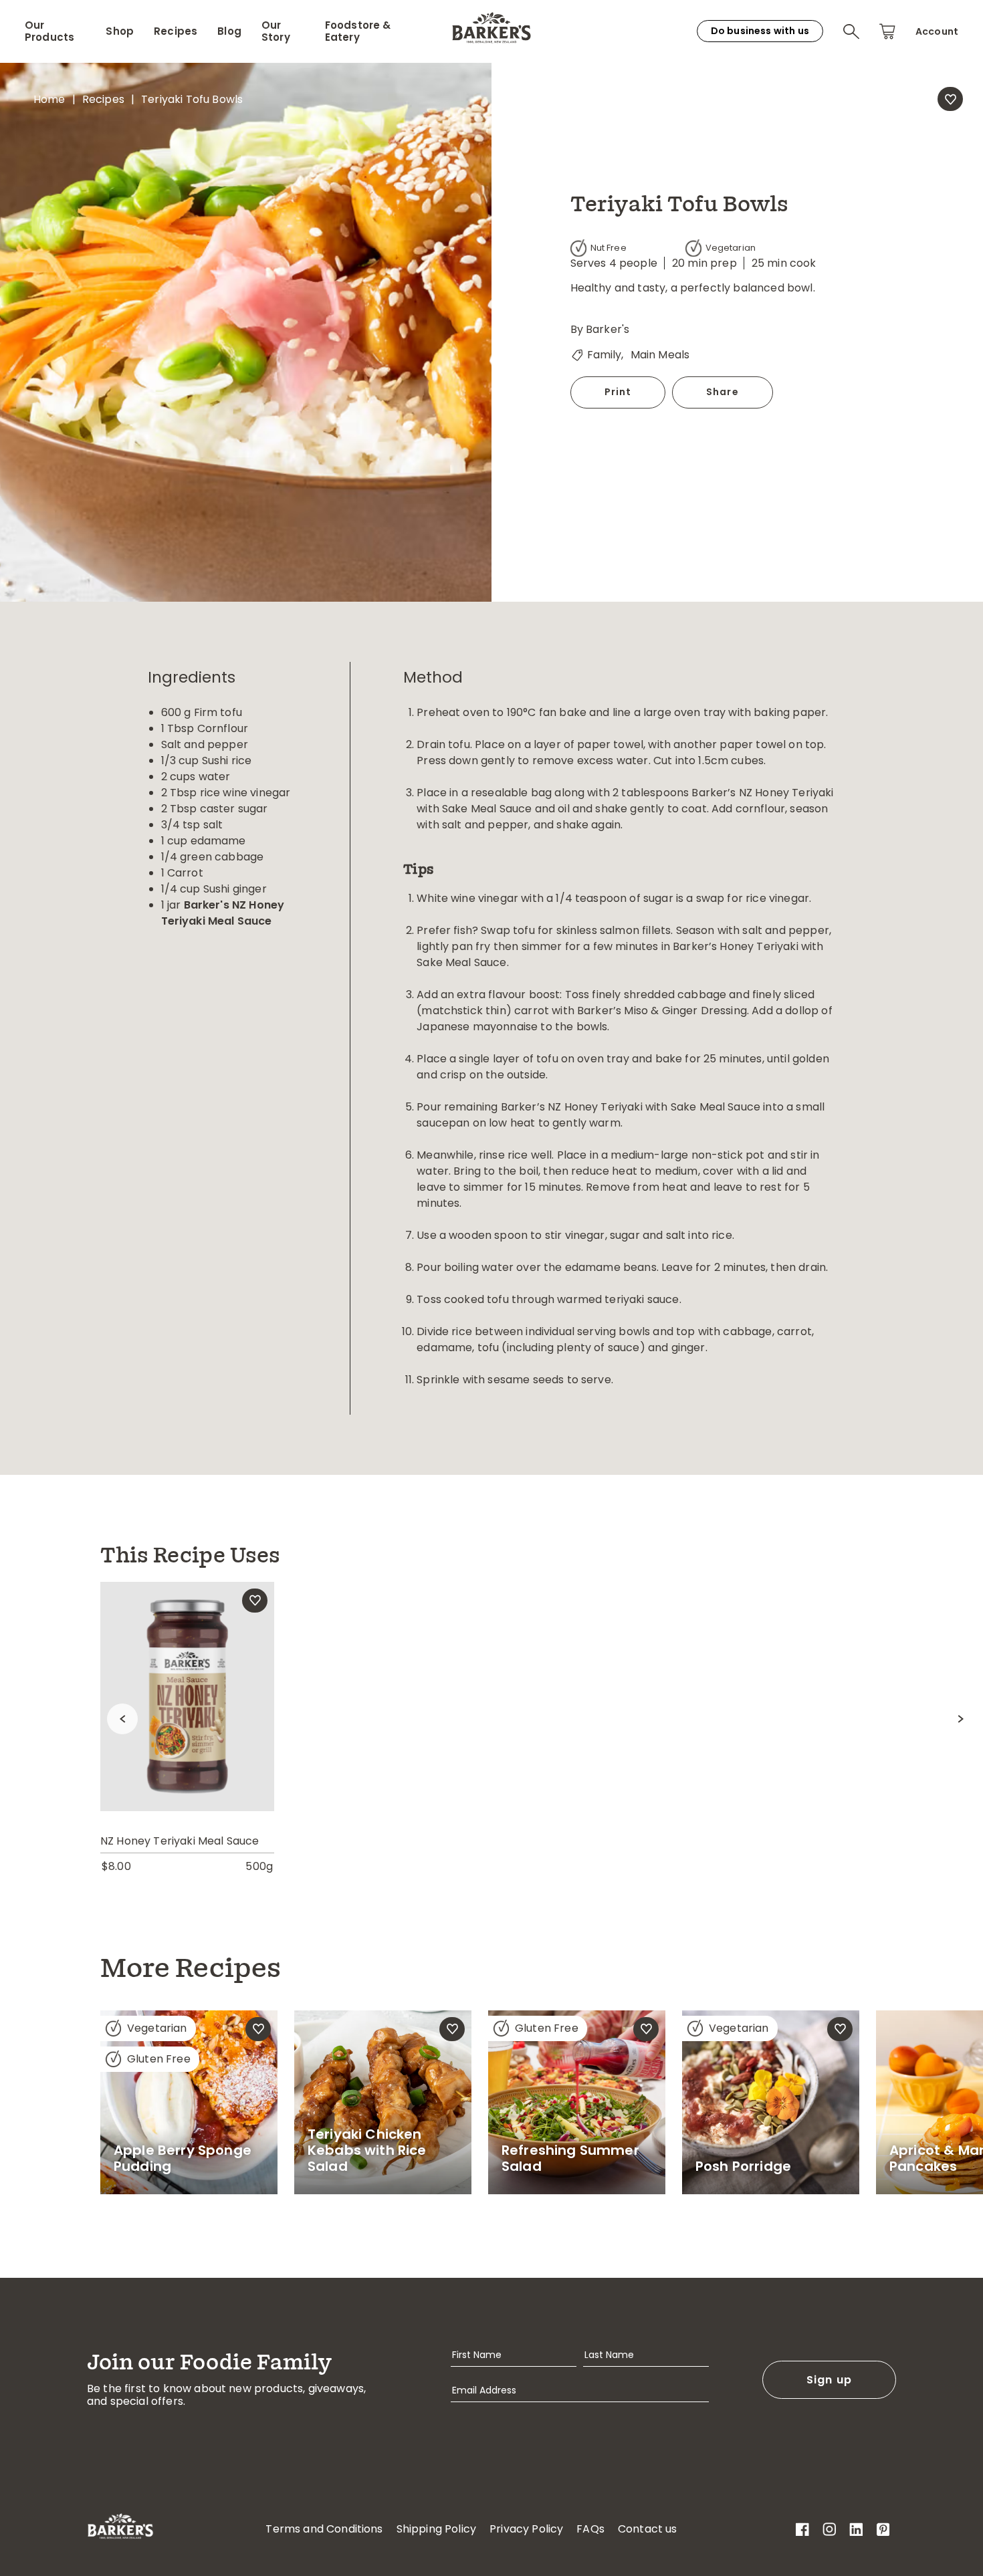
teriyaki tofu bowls (192, 99)
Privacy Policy (526, 2529)
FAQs (590, 2529)
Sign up (830, 2380)
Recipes (176, 31)
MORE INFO (187, 1725)
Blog (229, 31)
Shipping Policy (436, 2529)
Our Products (49, 31)
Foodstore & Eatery (358, 31)
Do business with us (760, 31)
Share (723, 392)
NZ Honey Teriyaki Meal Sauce (180, 1841)
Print (618, 392)
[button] (851, 31)
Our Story (276, 31)
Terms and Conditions (324, 2529)
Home (49, 99)
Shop (120, 31)
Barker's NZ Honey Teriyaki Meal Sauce (223, 913)
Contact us (648, 2529)
